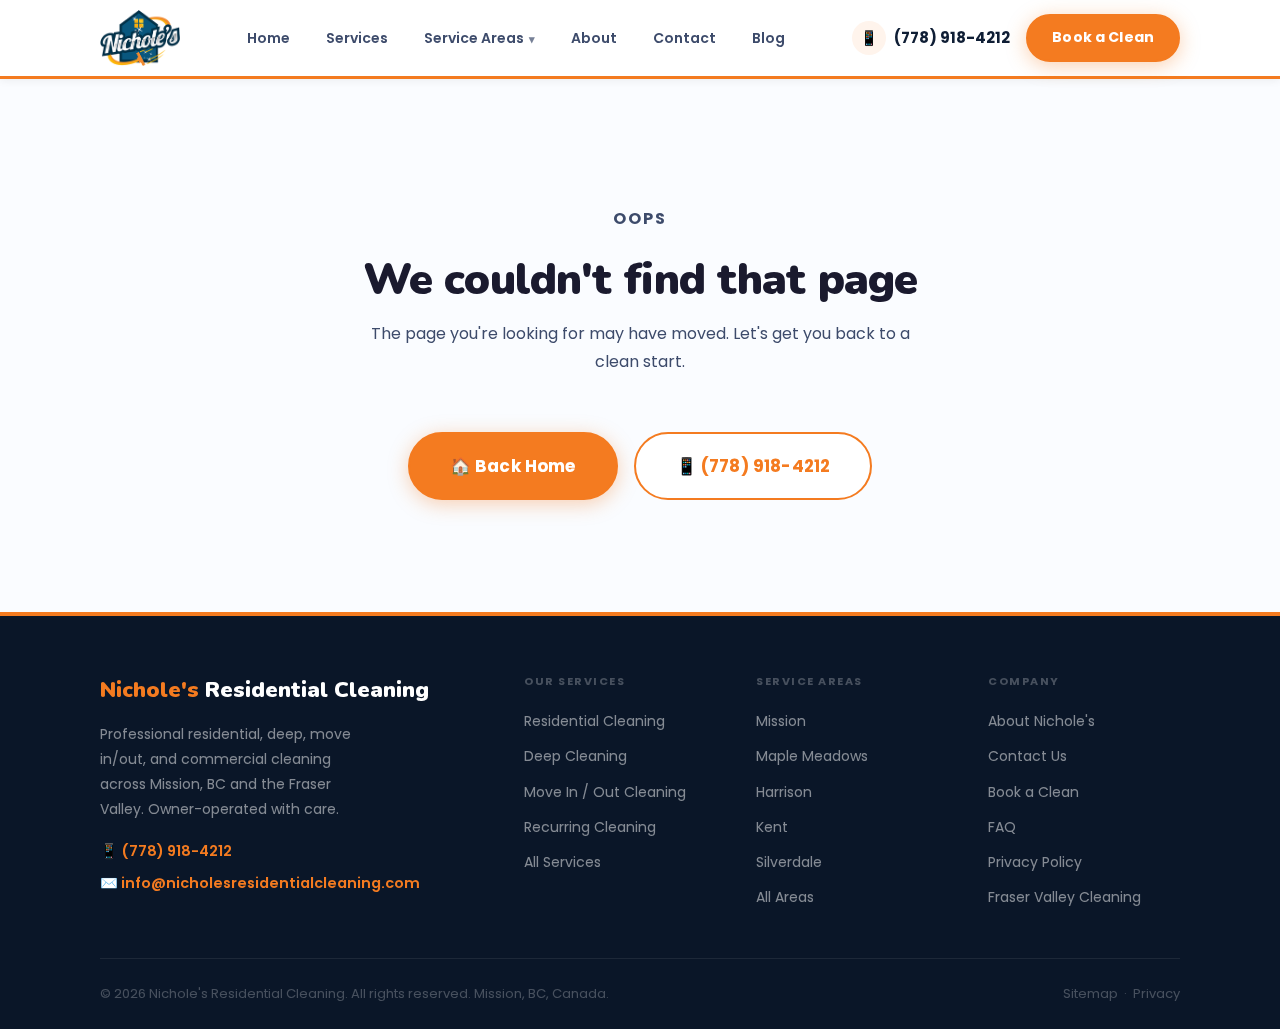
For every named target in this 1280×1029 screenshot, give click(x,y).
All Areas (785, 897)
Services (357, 38)
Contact (684, 38)
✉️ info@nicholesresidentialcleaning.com (260, 883)
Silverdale (789, 862)
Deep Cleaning (575, 756)
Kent (772, 827)
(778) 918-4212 (935, 37)
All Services (562, 862)
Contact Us (1027, 756)
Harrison (784, 792)
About (594, 38)
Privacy (1156, 993)
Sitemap (1090, 993)
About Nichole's (1041, 721)
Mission (781, 721)
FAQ (1002, 827)
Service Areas (474, 38)
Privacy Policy (1035, 862)
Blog (768, 38)
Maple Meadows (812, 756)
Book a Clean (1103, 37)
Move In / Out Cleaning (605, 792)
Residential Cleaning (264, 690)
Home (268, 38)
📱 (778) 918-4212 (753, 466)
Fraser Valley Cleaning (1064, 897)
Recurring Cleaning (590, 827)
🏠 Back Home (513, 466)
